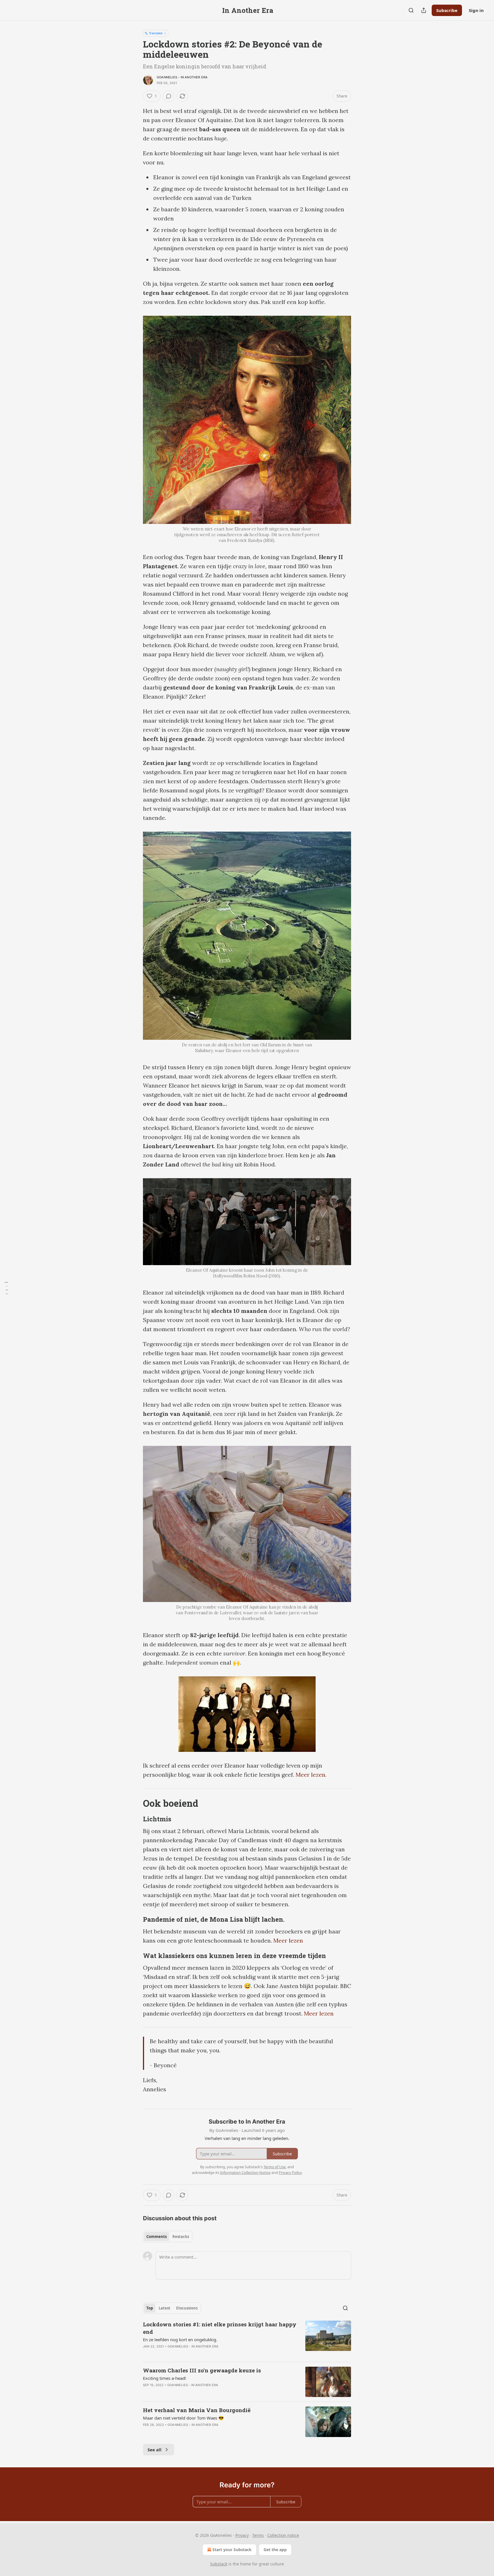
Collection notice (283, 2535)
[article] (247, 2339)
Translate (156, 33)
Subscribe (447, 10)
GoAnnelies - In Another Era (182, 77)
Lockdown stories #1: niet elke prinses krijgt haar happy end (220, 2328)
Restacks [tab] (181, 2237)
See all (155, 2450)
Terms (258, 2535)
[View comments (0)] (169, 96)
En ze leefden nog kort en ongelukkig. (180, 2340)
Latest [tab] (165, 2308)
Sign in (476, 10)
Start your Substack (232, 2550)
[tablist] (168, 2237)
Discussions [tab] (187, 2308)
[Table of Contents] (6, 1288)
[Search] (411, 10)
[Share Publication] (424, 10)
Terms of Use (275, 2167)
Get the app (275, 2550)
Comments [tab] (157, 2237)
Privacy (242, 2535)
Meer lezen (288, 1940)
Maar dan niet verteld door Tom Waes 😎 (183, 2418)
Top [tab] (150, 2308)
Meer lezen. (311, 1775)
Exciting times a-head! (165, 2378)
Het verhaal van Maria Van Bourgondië (197, 2410)
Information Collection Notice (245, 2172)
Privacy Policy (290, 2172)
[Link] (135, 1803)
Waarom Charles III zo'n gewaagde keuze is (202, 2370)
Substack (219, 2564)
